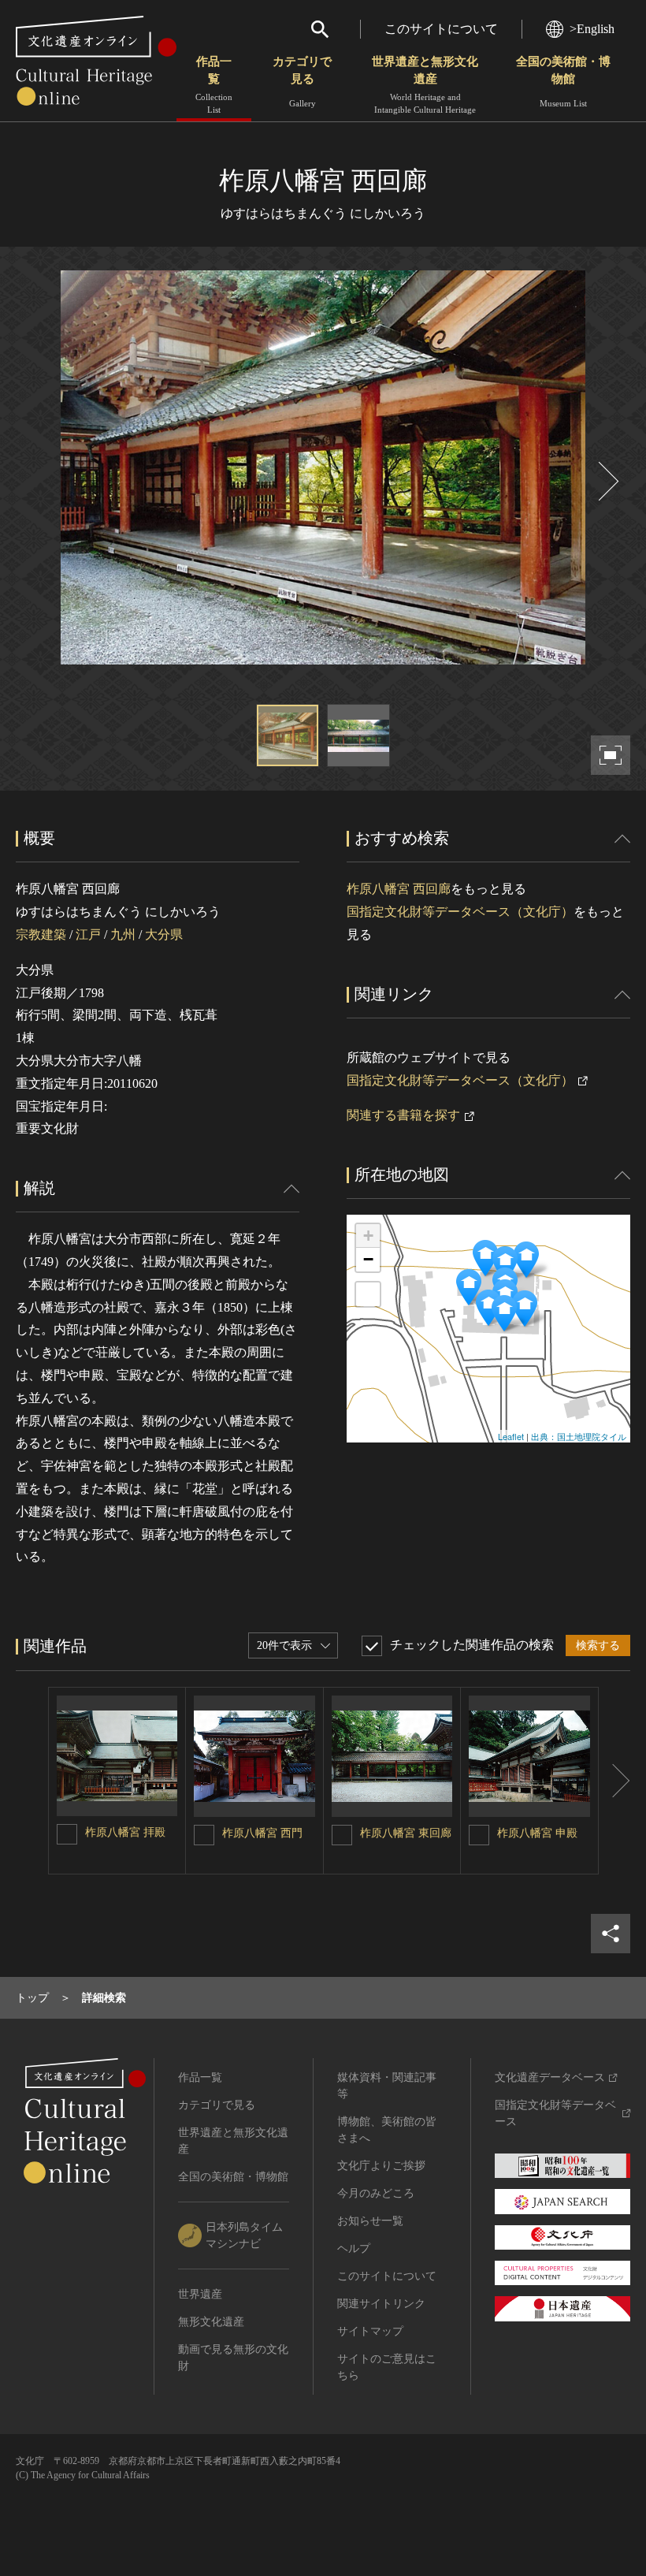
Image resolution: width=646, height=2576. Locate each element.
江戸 (88, 934)
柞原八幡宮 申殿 (537, 1833)
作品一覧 (214, 85)
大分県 (164, 934)
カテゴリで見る (302, 82)
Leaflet (511, 1436)
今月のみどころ (376, 2193)
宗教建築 (41, 934)
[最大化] (368, 1294)
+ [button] (368, 1236)
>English (592, 29)
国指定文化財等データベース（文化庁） (460, 912)
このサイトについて (441, 29)
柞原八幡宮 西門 (262, 1833)
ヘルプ (354, 2248)
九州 (123, 934)
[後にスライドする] (607, 481)
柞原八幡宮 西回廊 (399, 889)
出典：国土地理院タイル (579, 1436)
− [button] (368, 1259)
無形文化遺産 (211, 2322)
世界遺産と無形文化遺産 (425, 85)
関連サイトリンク (381, 2304)
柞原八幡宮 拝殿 (125, 1832)
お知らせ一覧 (370, 2221)
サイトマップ (370, 2331)
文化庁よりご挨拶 (381, 2166)
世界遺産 (200, 2294)
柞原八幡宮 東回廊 (406, 1833)
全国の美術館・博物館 (563, 82)
